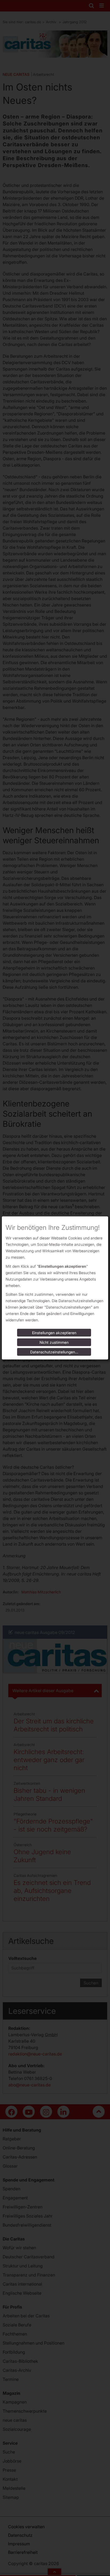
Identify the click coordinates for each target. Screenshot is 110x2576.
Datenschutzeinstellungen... (54, 1352)
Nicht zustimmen (54, 1342)
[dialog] (55, 1288)
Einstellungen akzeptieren (54, 1333)
